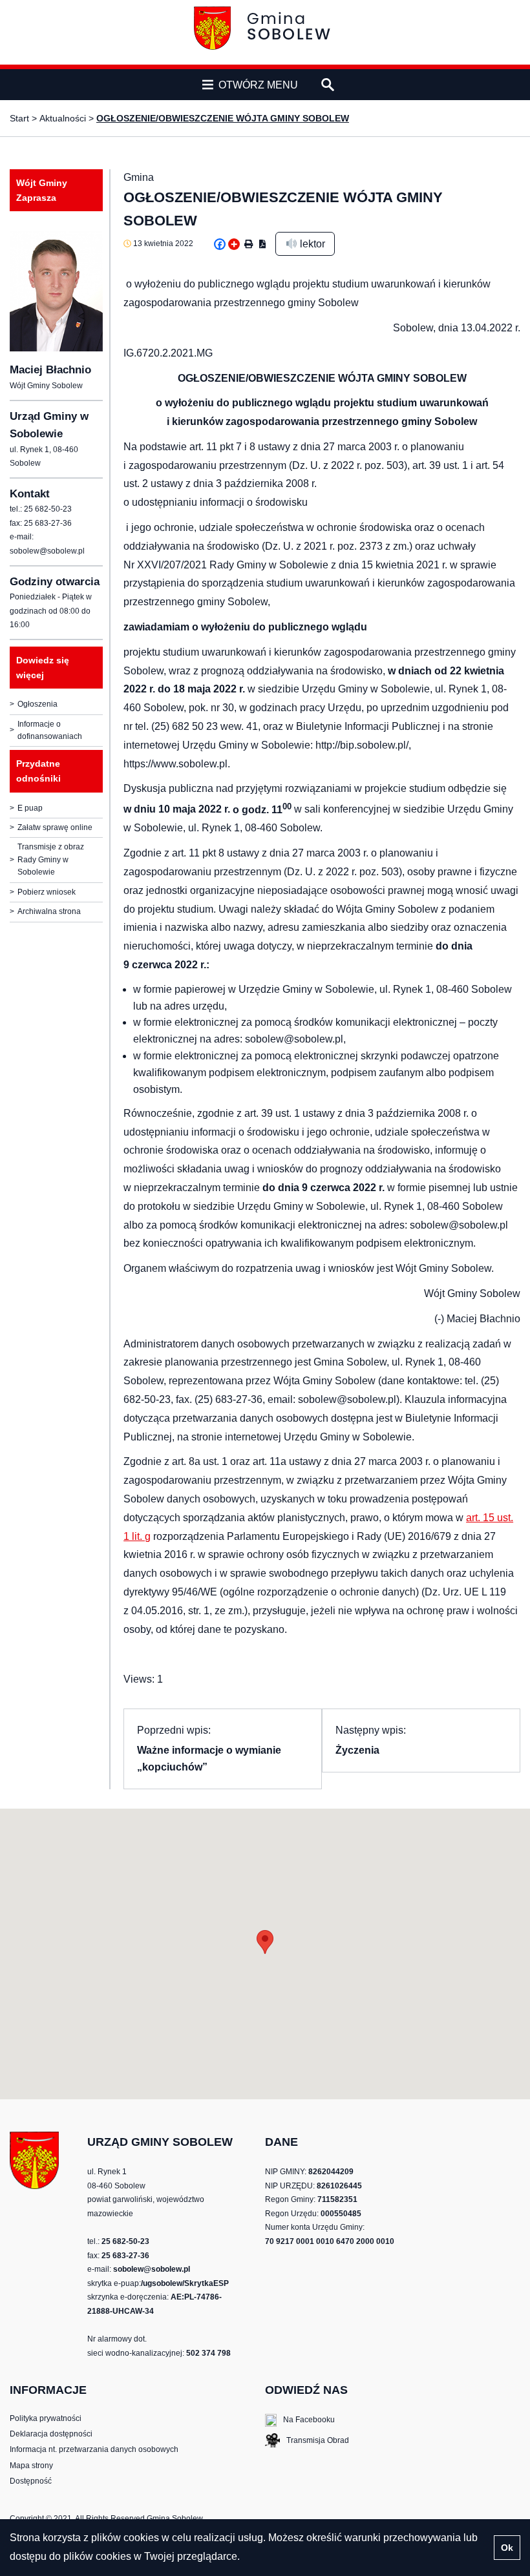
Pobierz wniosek (47, 892)
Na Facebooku (300, 2421)
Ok (507, 2548)
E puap (30, 808)
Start (19, 118)
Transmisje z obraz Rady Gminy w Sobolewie (51, 859)
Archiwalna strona (49, 911)
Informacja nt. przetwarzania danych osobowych (94, 2449)
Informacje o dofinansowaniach (50, 730)
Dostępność (31, 2481)
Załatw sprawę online (55, 827)
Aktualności (63, 118)
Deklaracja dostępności (51, 2434)
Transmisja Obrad (307, 2442)
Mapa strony (31, 2466)
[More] (234, 244)
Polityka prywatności (46, 2418)
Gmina (139, 177)
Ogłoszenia (37, 704)
